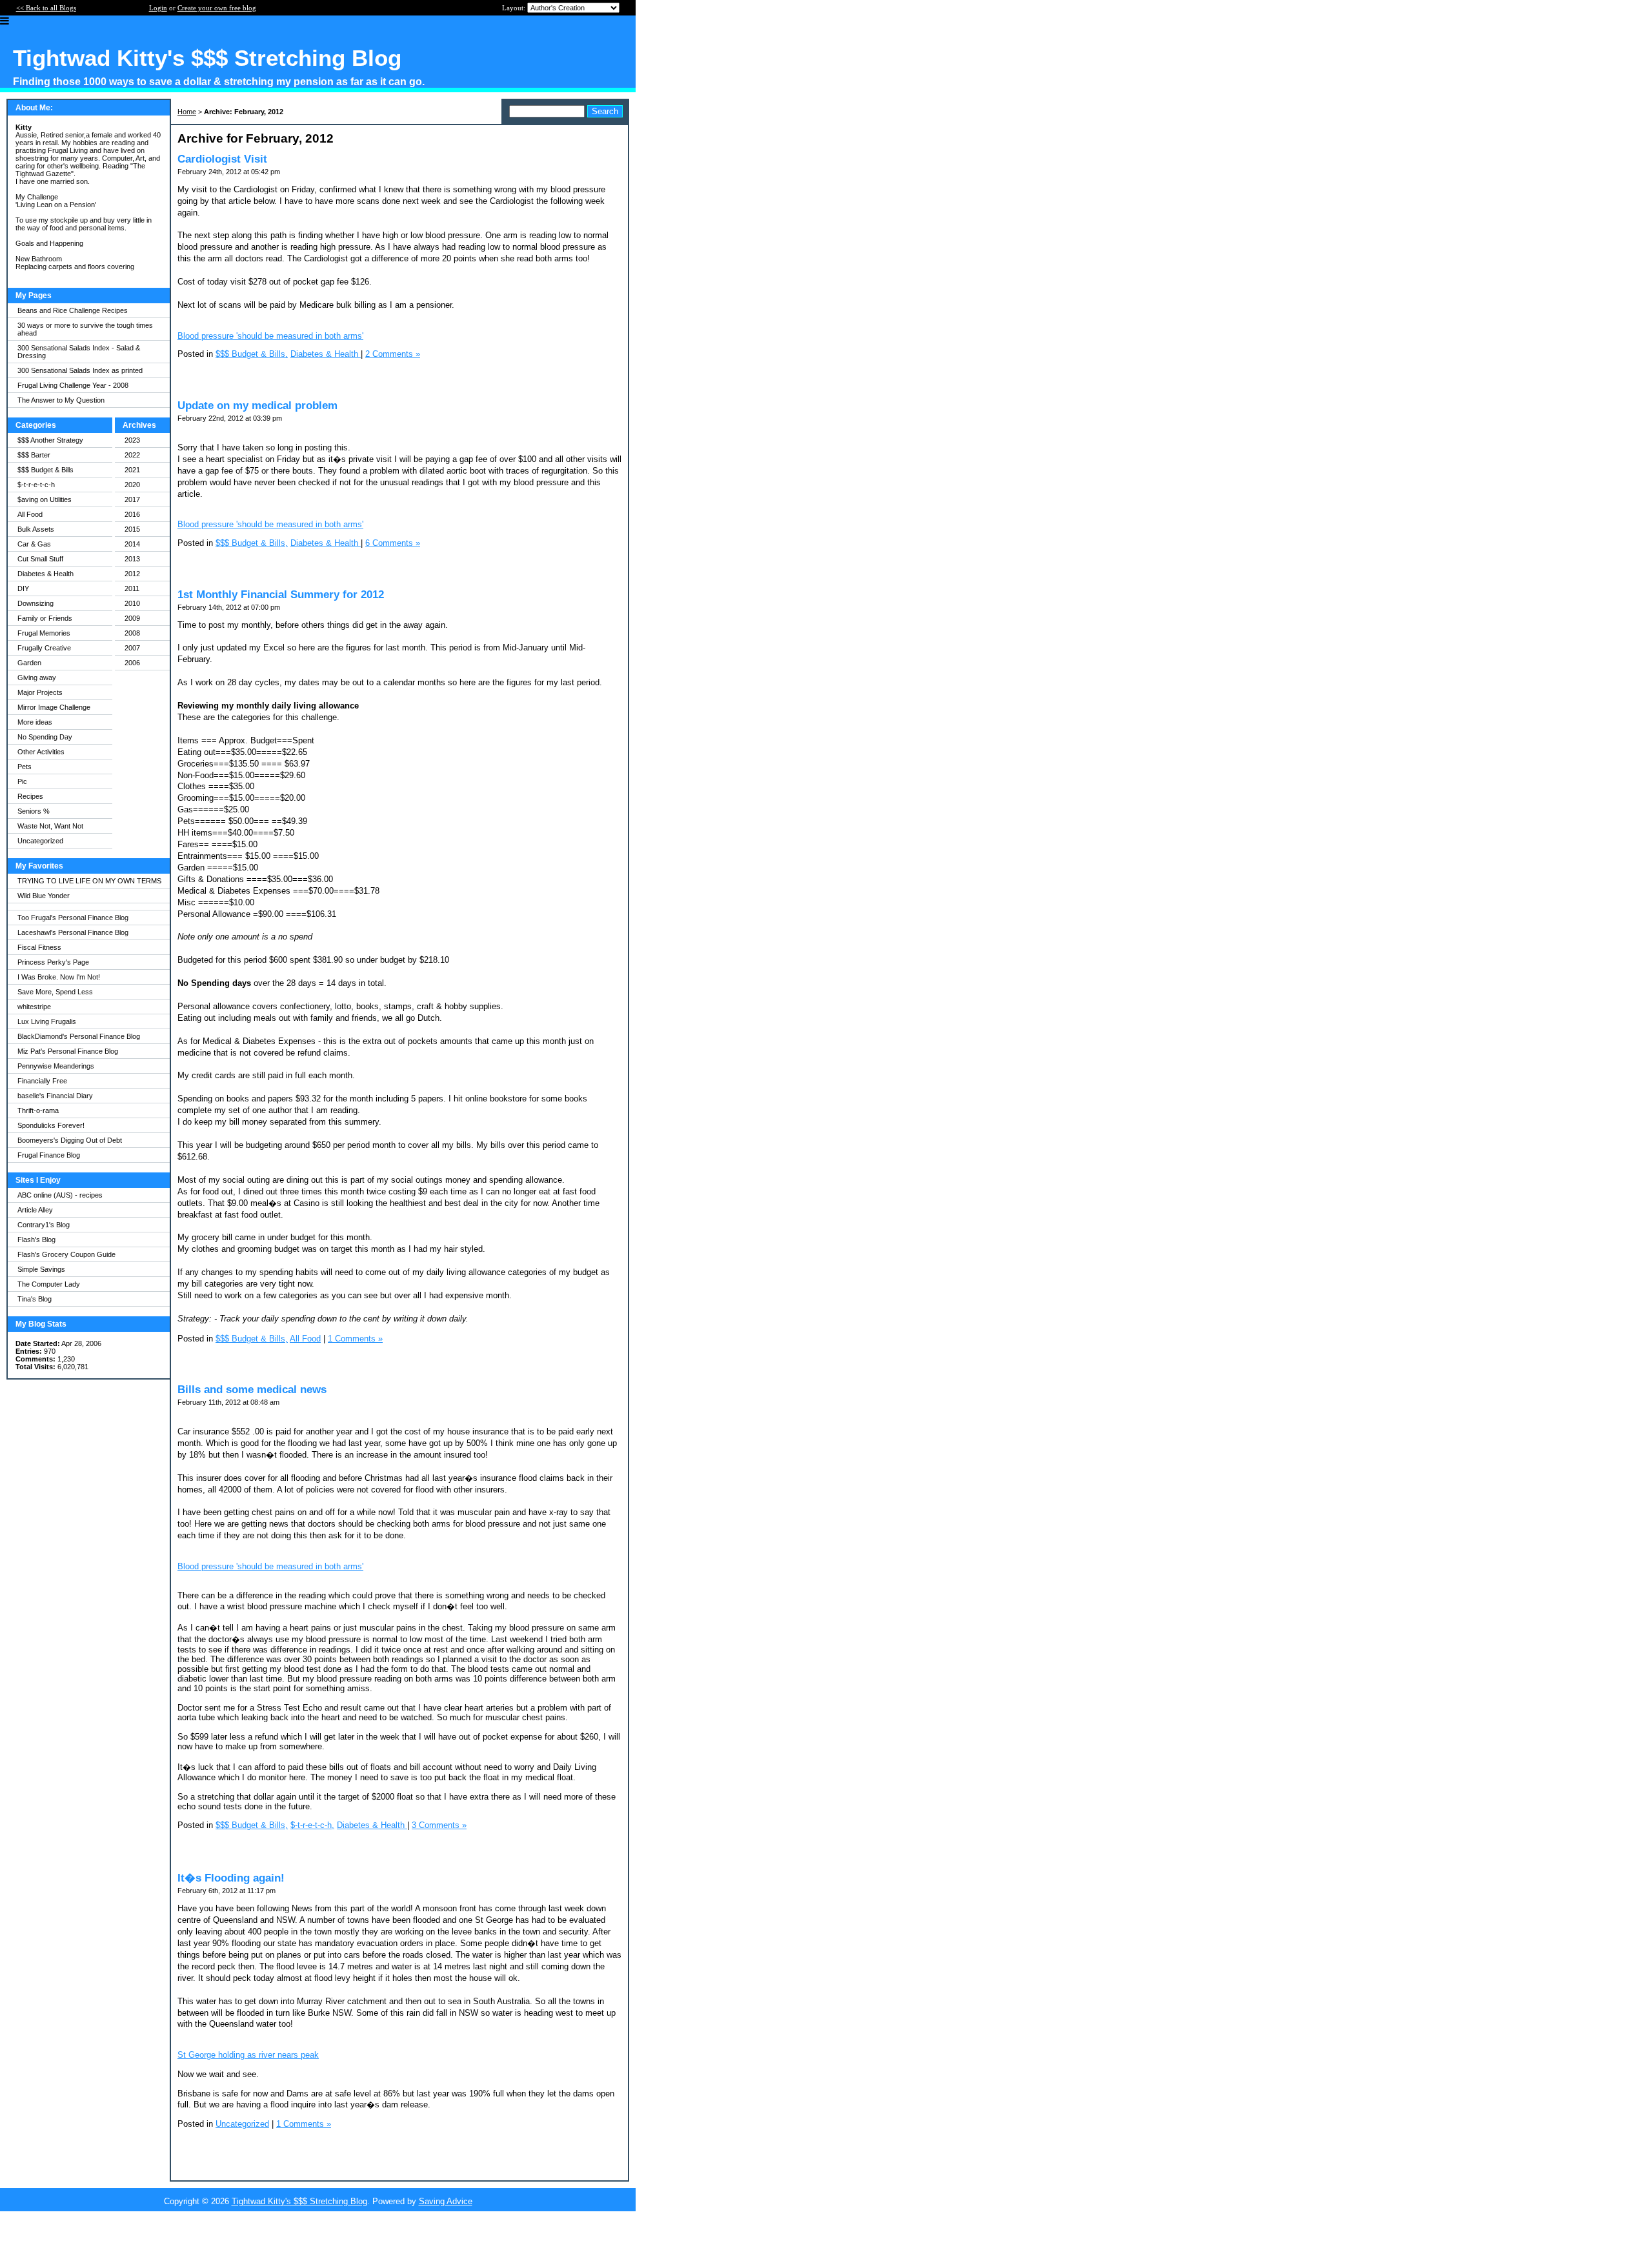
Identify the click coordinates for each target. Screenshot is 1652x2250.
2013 (132, 559)
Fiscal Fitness (39, 947)
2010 (132, 603)
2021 (132, 470)
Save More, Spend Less (55, 992)
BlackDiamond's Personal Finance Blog (79, 1036)
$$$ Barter (34, 455)
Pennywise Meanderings (56, 1066)
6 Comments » (393, 543)
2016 (132, 514)
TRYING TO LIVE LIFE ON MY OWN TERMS (89, 881)
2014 (132, 544)
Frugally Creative (44, 648)
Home (187, 112)
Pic (22, 781)
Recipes (30, 796)
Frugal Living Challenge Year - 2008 (73, 385)
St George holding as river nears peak (248, 2055)
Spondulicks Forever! (51, 1125)
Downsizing (35, 603)
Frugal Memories (44, 633)
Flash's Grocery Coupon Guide (66, 1254)
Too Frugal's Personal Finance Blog (73, 918)
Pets (25, 767)
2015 (132, 529)
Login (158, 8)
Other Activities (41, 752)
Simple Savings (41, 1269)
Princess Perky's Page (53, 962)
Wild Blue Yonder (44, 896)
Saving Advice (446, 2201)
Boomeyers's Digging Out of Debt (70, 1140)
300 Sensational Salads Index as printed (80, 370)
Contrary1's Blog (44, 1225)
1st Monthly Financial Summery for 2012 (281, 595)
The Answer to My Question (61, 400)
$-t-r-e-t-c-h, (312, 1825)
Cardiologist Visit (222, 159)
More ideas (35, 722)
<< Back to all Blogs (46, 8)
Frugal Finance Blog (49, 1155)
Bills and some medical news (252, 1390)
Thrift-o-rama (38, 1110)
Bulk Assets (36, 529)
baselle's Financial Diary (55, 1096)
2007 (132, 648)
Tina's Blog (35, 1299)
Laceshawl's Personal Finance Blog (73, 932)
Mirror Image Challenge (54, 707)
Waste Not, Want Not (50, 826)
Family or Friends (45, 618)
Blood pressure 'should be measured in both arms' (270, 336)
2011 (132, 588)
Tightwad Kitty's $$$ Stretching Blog (299, 2201)
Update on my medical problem (257, 406)
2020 (132, 485)
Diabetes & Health (45, 574)
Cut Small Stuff (40, 559)
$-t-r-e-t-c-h (36, 485)
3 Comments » (439, 1825)
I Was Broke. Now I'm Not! (59, 977)
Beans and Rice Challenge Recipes (73, 310)
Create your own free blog (217, 8)
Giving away (37, 678)
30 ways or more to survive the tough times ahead (85, 329)
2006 (132, 663)
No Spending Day (45, 737)
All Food (30, 514)
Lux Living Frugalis (47, 1021)
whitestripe (34, 1007)
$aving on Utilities (45, 499)
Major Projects (40, 692)
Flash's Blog (36, 1240)
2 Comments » (393, 354)
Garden (29, 663)
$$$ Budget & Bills (45, 470)
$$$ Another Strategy (50, 440)
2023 (132, 440)
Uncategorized (40, 841)
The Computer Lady (49, 1284)
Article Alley (35, 1210)
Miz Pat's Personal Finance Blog (68, 1051)
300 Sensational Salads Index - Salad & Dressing (79, 352)
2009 (132, 618)
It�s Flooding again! (231, 1878)
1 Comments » (355, 1339)
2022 (132, 455)
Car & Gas (34, 544)
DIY (23, 588)
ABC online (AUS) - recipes (60, 1195)
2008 (132, 633)
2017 (132, 499)
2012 (132, 574)
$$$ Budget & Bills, (252, 354)
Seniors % (34, 811)
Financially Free (42, 1081)
